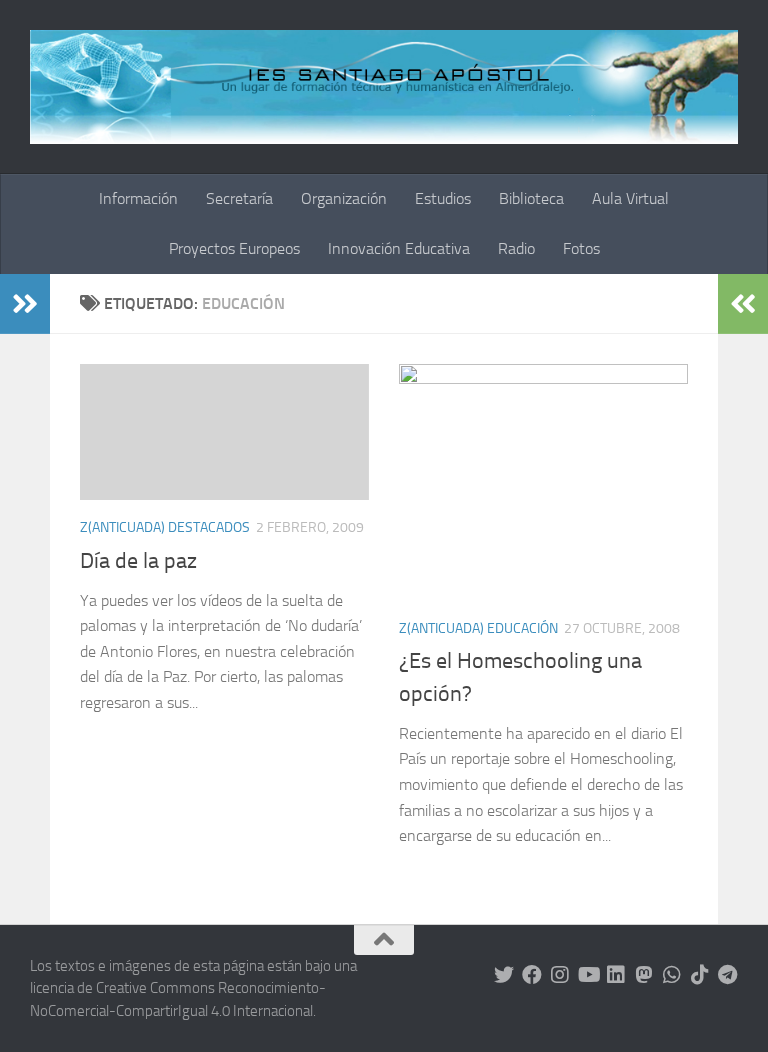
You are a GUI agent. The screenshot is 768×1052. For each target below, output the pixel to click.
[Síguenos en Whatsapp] (672, 975)
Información (138, 198)
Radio (516, 248)
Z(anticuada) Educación (478, 628)
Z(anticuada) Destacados (165, 527)
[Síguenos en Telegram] (728, 975)
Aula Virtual (630, 198)
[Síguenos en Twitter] (504, 975)
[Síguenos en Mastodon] (644, 975)
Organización (344, 198)
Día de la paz (138, 561)
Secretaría (239, 198)
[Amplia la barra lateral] (25, 304)
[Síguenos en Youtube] (588, 975)
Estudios (443, 198)
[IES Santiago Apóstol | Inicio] (384, 87)
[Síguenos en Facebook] (532, 975)
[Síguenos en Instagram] (560, 975)
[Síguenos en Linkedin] (616, 975)
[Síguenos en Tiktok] (700, 975)
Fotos (581, 248)
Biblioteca (531, 198)
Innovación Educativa (399, 248)
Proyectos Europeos (234, 248)
